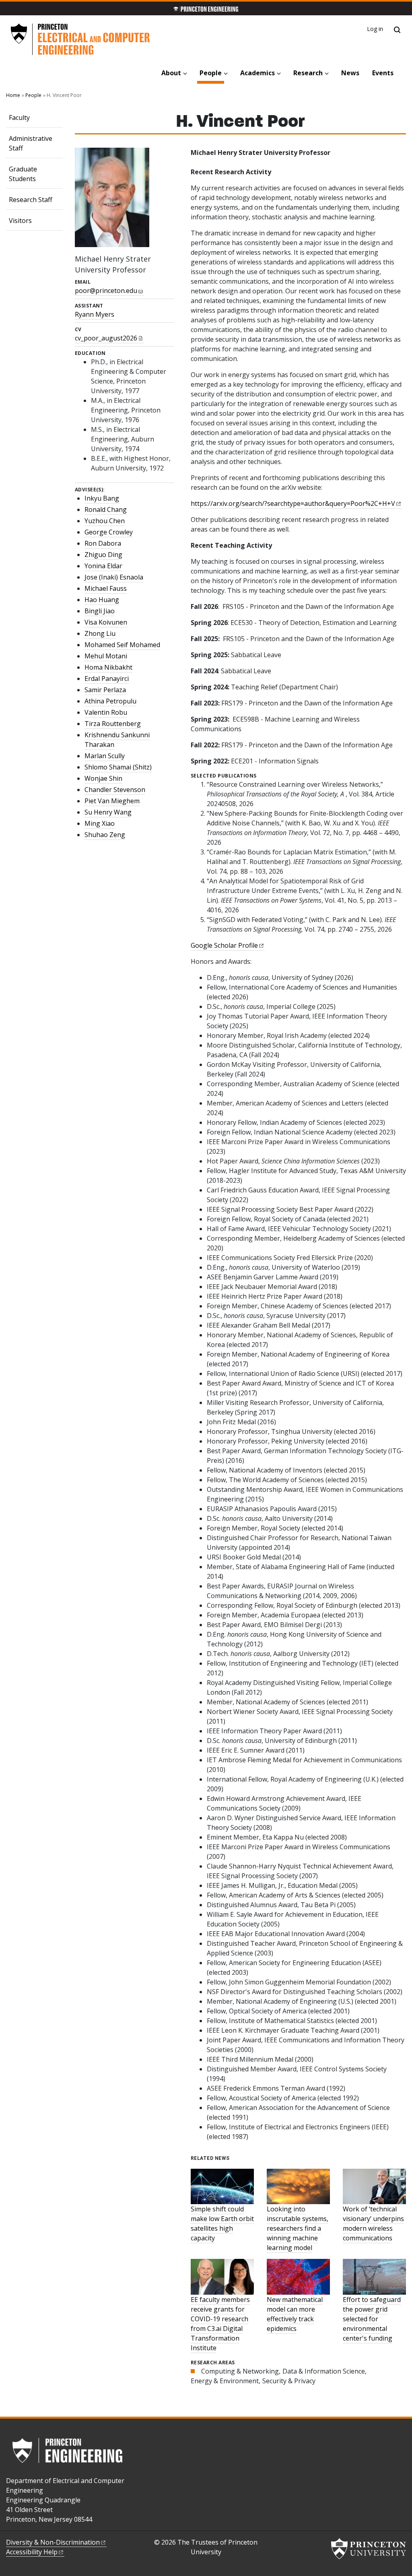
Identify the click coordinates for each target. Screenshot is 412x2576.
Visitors (20, 221)
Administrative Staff (31, 143)
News (350, 73)
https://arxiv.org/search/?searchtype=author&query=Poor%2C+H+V (293, 503)
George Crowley (109, 532)
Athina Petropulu (110, 701)
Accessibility (32, 2552)
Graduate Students (23, 174)
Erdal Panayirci (107, 679)
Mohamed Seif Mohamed (122, 645)
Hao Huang (102, 600)
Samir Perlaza (105, 690)
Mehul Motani (106, 656)
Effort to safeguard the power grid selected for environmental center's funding (372, 2319)
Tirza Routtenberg (113, 724)
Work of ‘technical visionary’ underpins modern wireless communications (373, 2223)
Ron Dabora (103, 543)
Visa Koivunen (106, 622)
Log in (375, 29)
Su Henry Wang (108, 812)
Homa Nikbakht (108, 667)
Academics (257, 73)
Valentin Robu (106, 712)
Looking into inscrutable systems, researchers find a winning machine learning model (298, 2228)
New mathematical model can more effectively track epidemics (295, 2314)
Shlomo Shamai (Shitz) (118, 767)
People (212, 73)
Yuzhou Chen (105, 521)
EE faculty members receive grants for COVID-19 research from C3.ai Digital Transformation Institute (220, 2324)
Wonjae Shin (103, 778)
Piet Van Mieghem (112, 801)
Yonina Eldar (103, 566)
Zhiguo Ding (103, 555)
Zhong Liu (100, 633)
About (171, 73)
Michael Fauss (106, 588)
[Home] (80, 39)
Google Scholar (224, 945)
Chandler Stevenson (115, 790)
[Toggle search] (397, 30)
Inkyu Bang (102, 498)
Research (308, 73)
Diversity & (53, 2542)
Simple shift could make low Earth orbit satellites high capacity (222, 2223)
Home (13, 95)
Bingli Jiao (100, 611)
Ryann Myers (95, 314)
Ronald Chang (106, 509)
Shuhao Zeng (105, 835)
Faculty (19, 118)
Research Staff (31, 200)
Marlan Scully (105, 756)
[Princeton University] (369, 2549)
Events (383, 73)
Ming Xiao (100, 823)
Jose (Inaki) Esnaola (114, 577)
